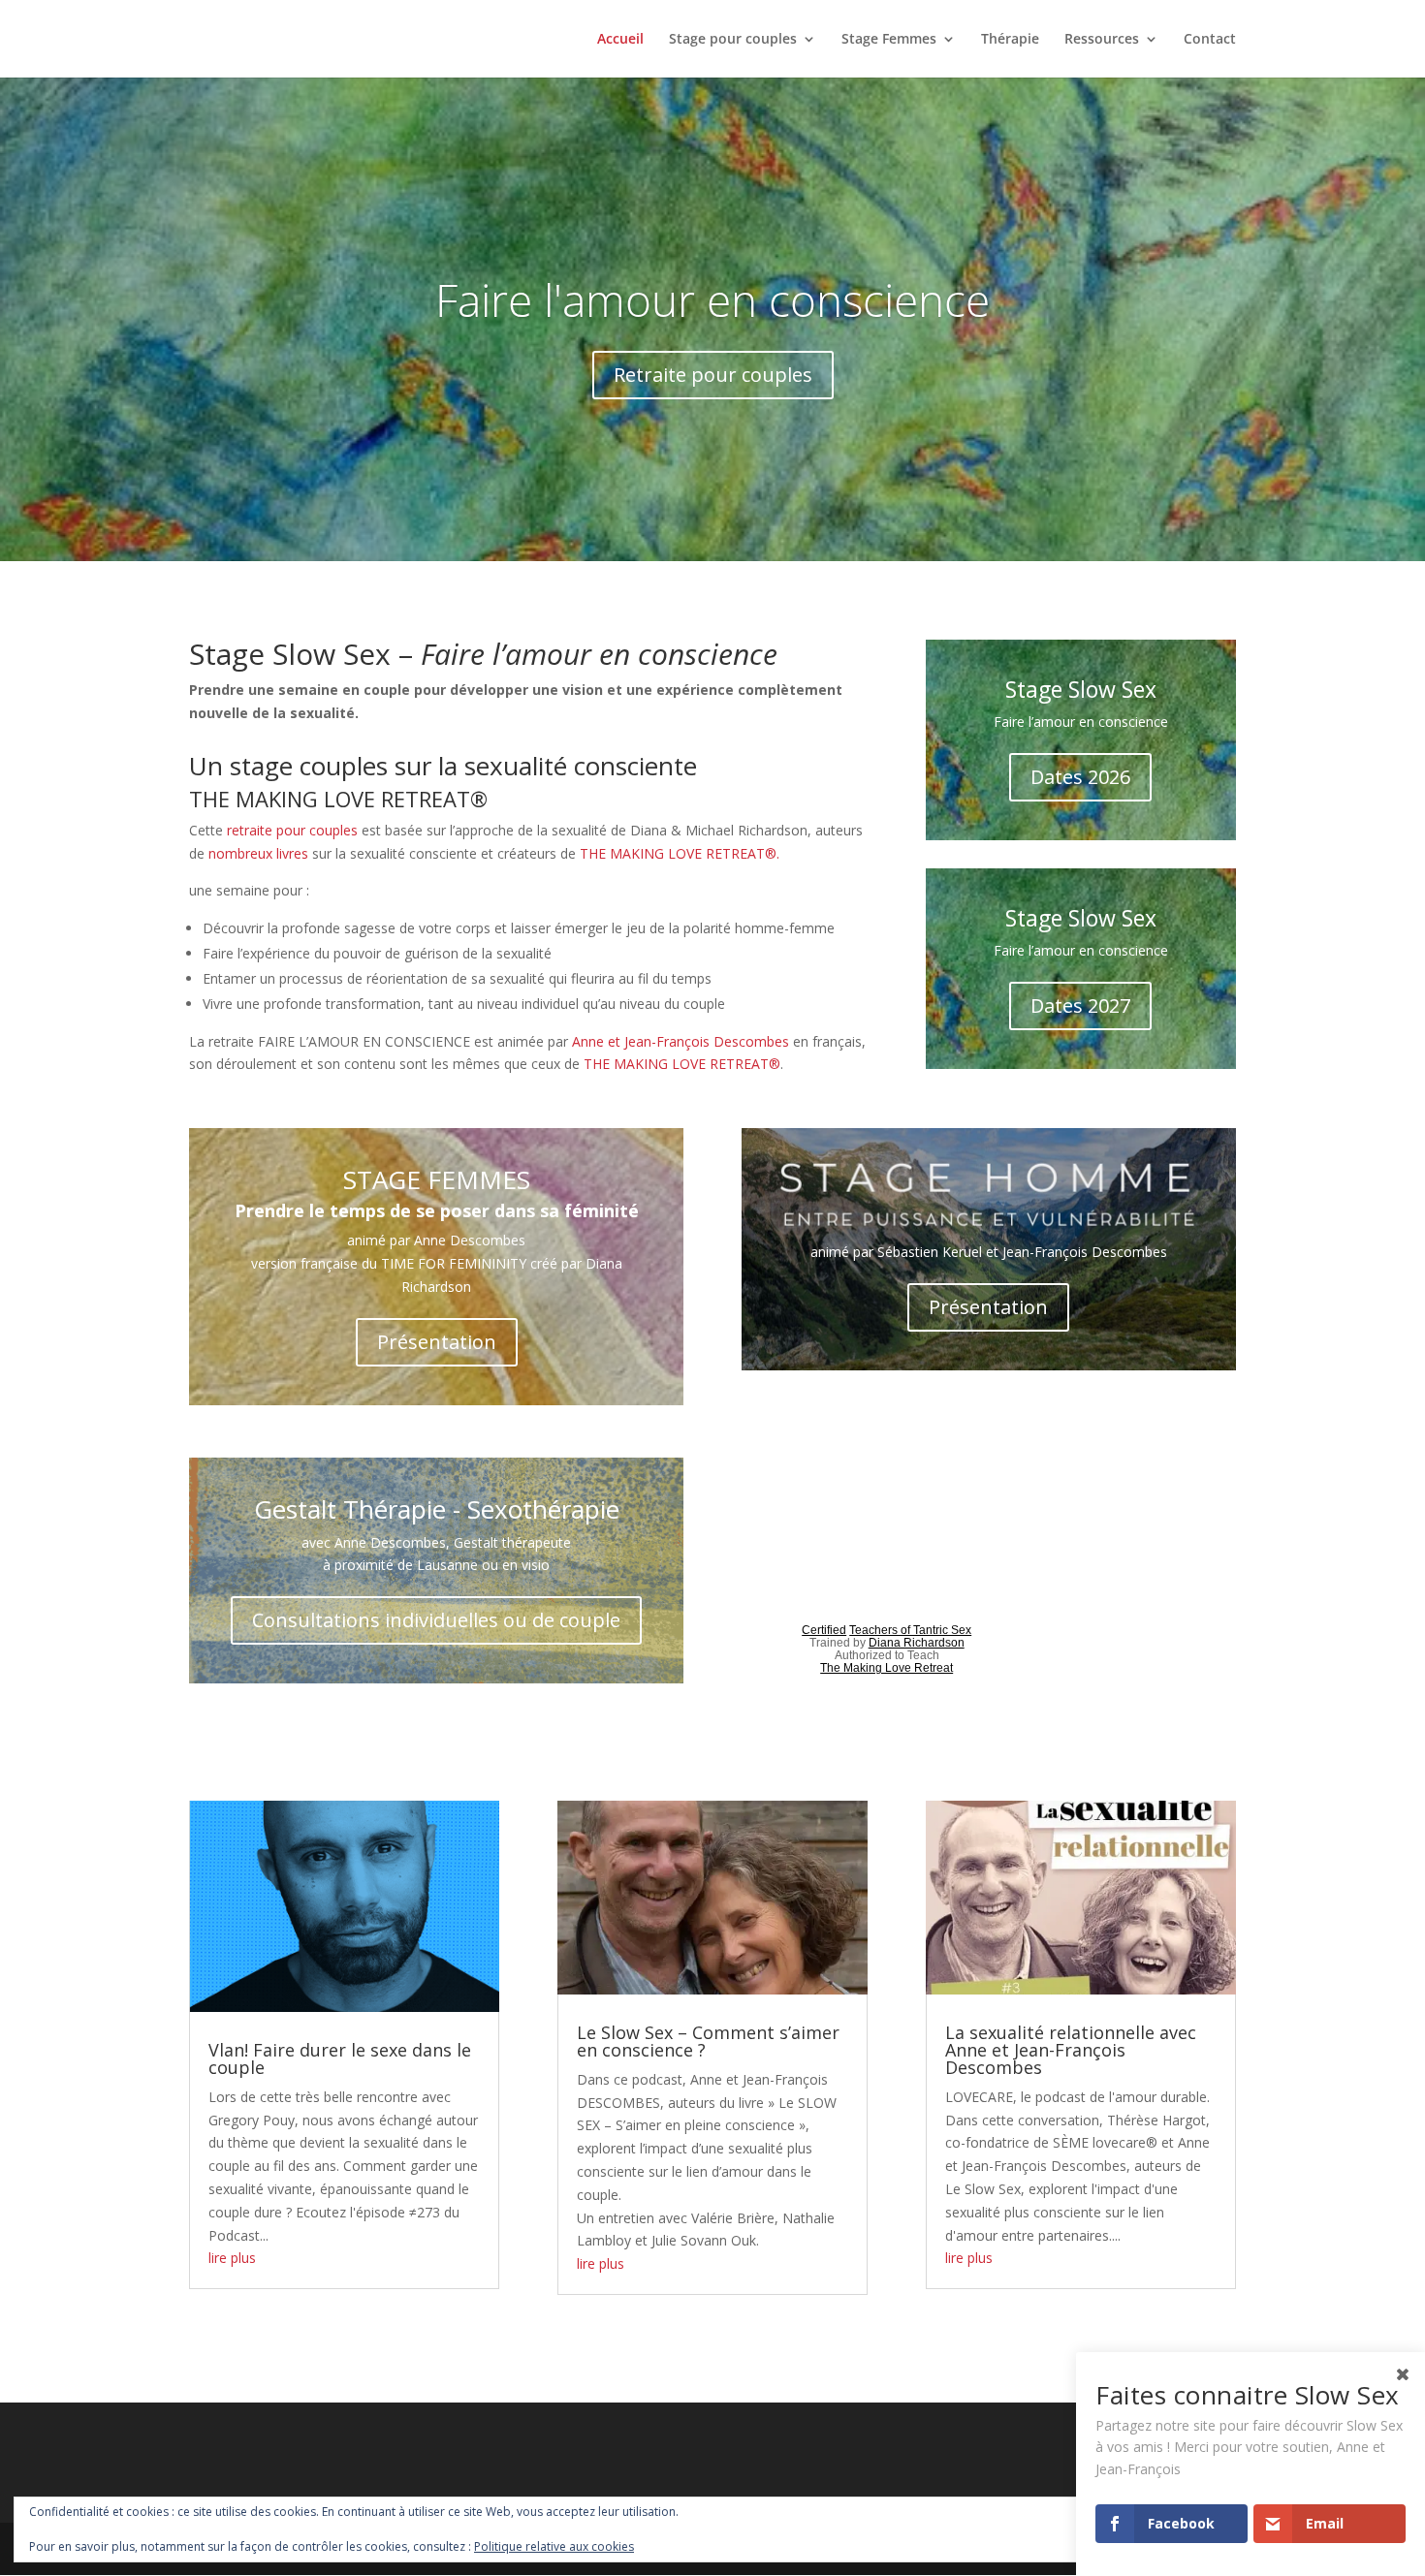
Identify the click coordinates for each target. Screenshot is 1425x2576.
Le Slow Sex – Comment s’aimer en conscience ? (708, 2041)
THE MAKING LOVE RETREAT (676, 1064)
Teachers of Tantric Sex (910, 1630)
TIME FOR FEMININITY (454, 1263)
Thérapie (1010, 40)
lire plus (232, 2258)
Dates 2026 (1080, 777)
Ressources (1102, 40)
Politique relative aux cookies (554, 2546)
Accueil (620, 40)
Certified (824, 1630)
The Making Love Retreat (887, 1668)
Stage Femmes (889, 40)
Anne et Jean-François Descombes (681, 1041)
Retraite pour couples (713, 375)
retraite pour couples (292, 830)
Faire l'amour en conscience (712, 299)
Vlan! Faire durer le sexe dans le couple (340, 2058)
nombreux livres (258, 853)
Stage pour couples (733, 40)
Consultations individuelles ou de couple (436, 1620)
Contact (1210, 40)
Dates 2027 (1080, 1005)
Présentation (437, 1342)
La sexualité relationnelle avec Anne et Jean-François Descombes (1071, 2050)
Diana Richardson (917, 1643)
